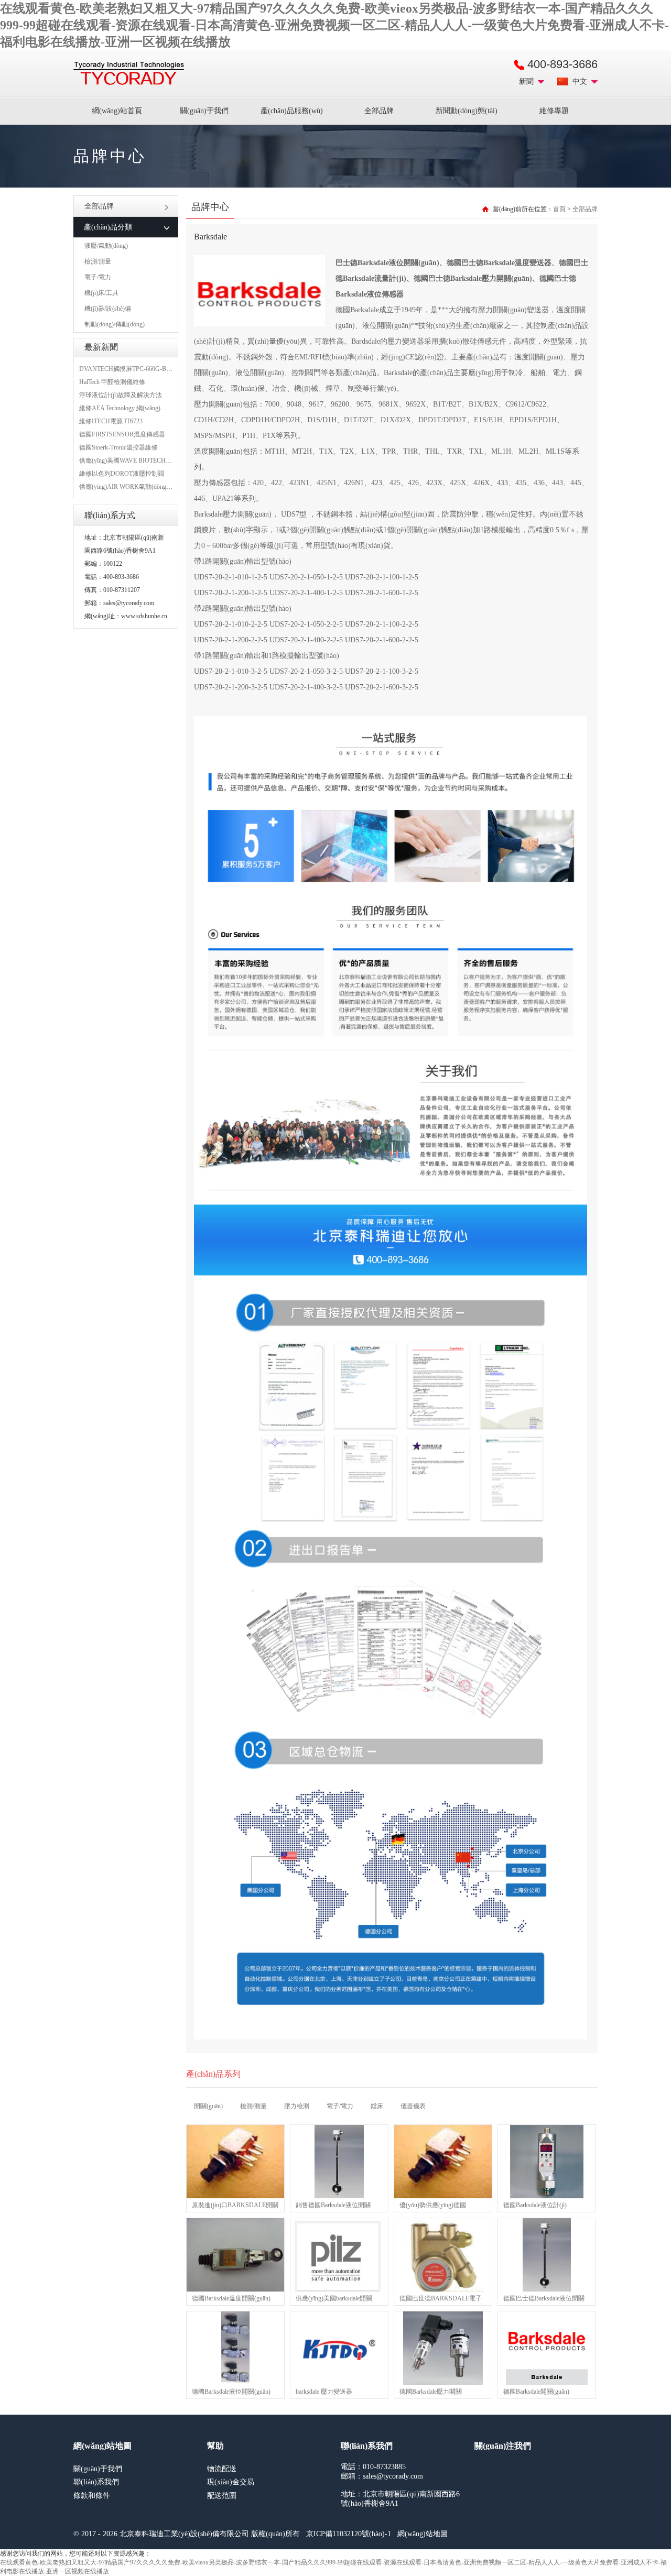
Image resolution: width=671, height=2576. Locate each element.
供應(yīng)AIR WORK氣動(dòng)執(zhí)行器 (139, 487)
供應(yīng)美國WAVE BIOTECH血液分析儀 (138, 461)
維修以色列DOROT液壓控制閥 (122, 474)
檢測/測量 (98, 261)
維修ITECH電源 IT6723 (111, 421)
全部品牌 (379, 111)
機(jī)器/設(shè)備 (108, 309)
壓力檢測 (297, 2106)
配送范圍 (222, 2496)
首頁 (559, 209)
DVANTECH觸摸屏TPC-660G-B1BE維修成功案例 (147, 369)
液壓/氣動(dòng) (106, 246)
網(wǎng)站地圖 (423, 2534)
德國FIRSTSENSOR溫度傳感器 (122, 434)
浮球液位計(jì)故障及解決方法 (121, 395)
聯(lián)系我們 (96, 2482)
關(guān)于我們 (204, 111)
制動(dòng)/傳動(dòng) (115, 324)
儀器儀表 (413, 2106)
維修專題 (554, 111)
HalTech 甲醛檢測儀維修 (112, 382)
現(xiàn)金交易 (231, 2482)
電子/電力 (98, 277)
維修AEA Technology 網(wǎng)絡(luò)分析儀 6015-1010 (153, 408)
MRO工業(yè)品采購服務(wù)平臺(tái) (129, 73)
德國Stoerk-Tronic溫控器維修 (118, 447)
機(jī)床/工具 (101, 293)
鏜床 (377, 2106)
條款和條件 (92, 2496)
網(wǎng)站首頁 (117, 111)
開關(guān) (208, 2106)
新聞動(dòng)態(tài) (467, 111)
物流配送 (222, 2469)
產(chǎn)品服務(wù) (292, 111)
